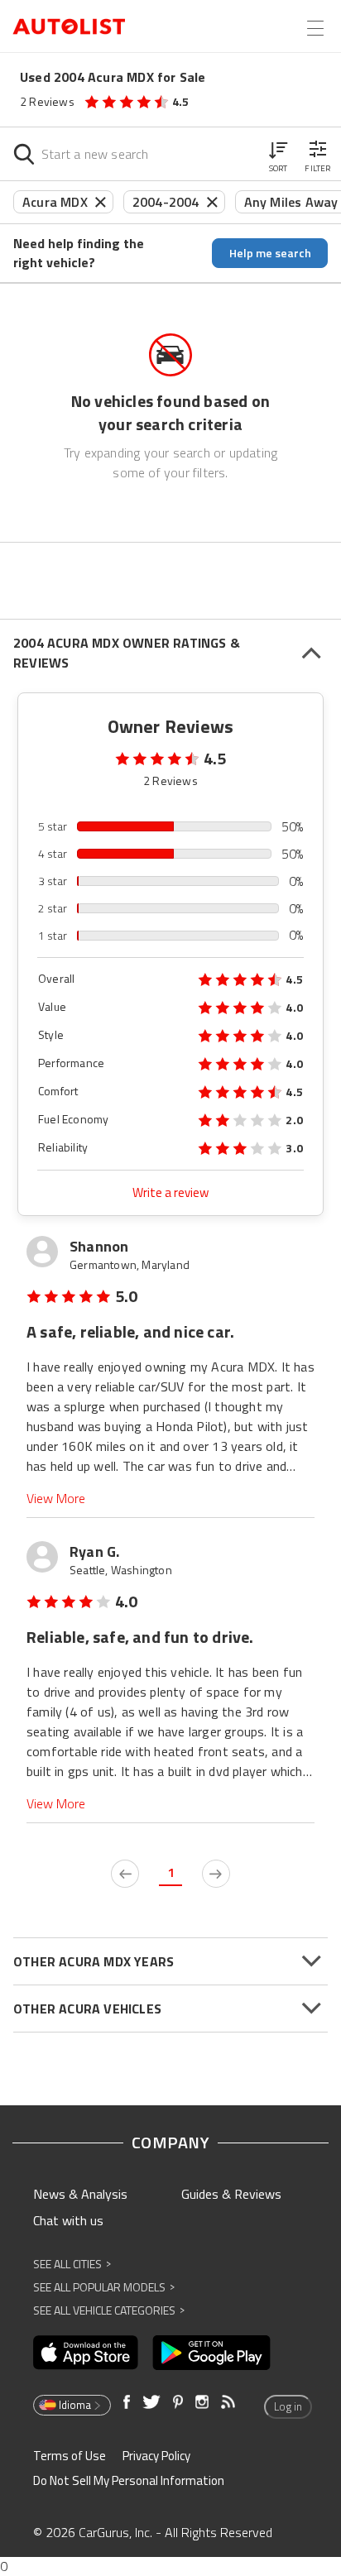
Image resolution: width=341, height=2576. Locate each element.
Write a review (170, 1192)
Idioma (75, 2405)
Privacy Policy (156, 2456)
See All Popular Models (104, 2287)
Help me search (270, 253)
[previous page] (125, 1874)
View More (56, 1499)
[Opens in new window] (86, 2353)
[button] (278, 154)
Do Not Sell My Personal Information (129, 2480)
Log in (288, 2406)
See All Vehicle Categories (109, 2310)
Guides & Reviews (231, 2194)
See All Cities (72, 2264)
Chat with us (68, 2220)
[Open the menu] (315, 28)
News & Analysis (80, 2194)
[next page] (216, 1874)
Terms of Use (70, 2456)
